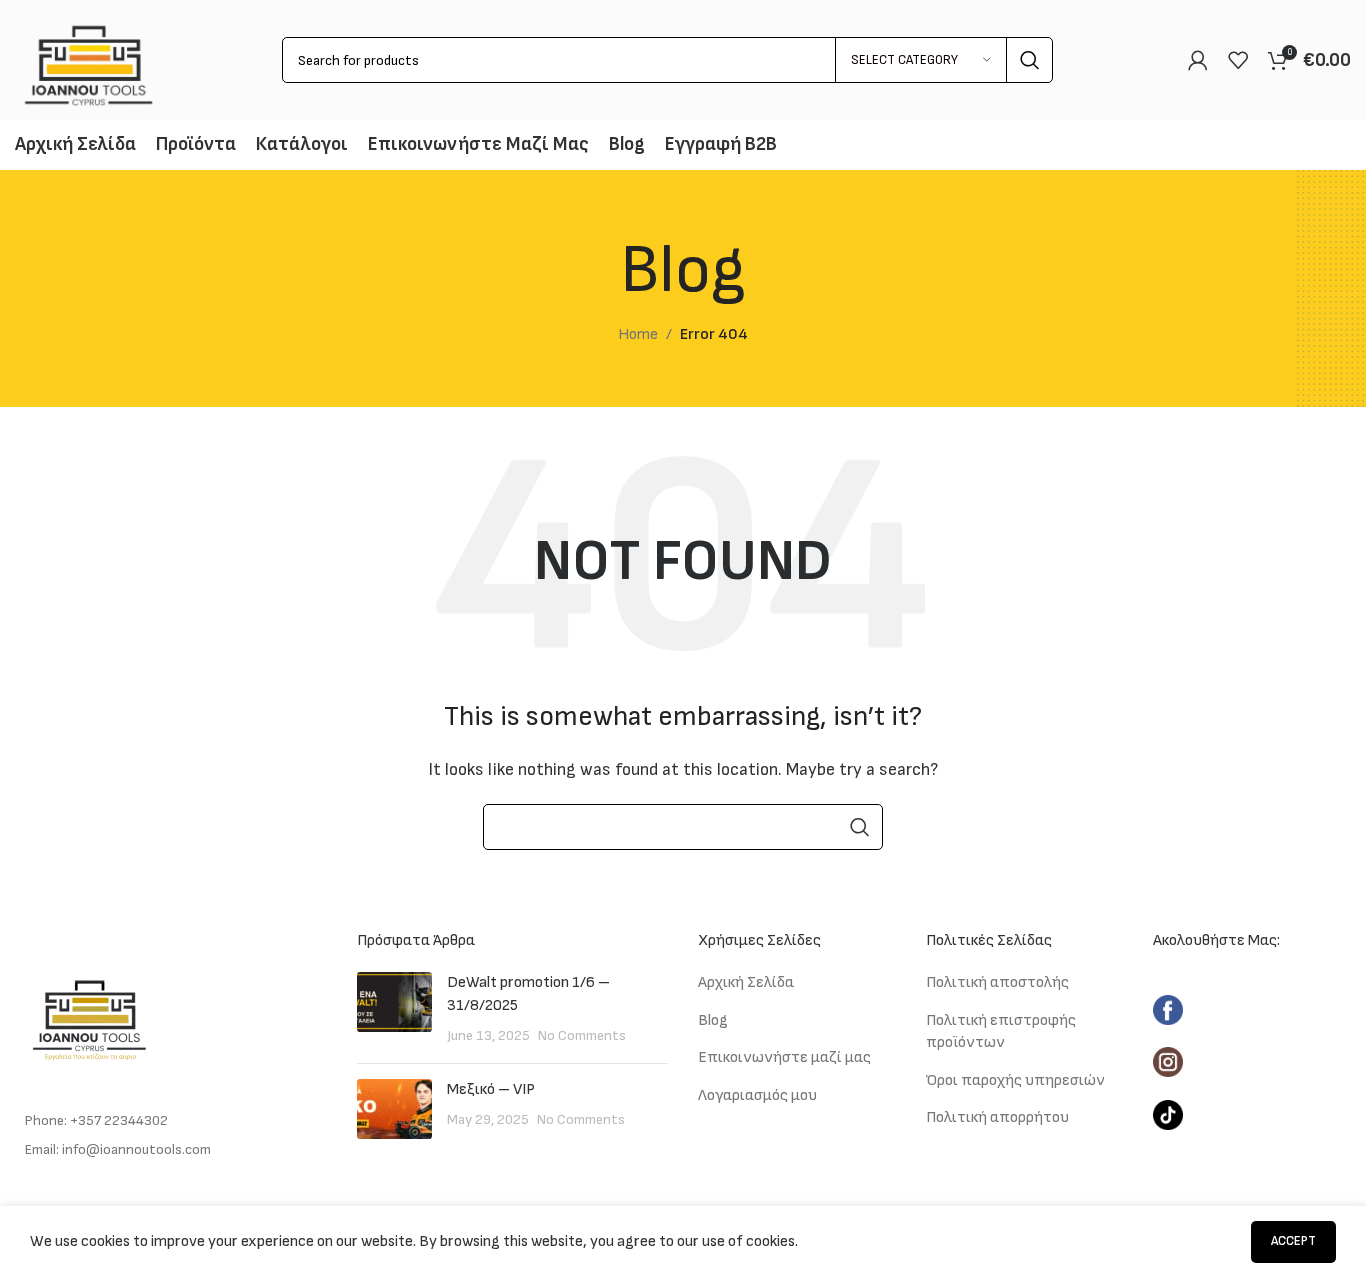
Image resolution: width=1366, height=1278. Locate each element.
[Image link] (90, 1014)
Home (638, 334)
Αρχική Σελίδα (746, 982)
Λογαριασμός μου (757, 1095)
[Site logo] (88, 59)
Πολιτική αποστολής (997, 982)
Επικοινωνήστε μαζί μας (784, 1057)
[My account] (1198, 60)
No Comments (582, 1035)
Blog (713, 1020)
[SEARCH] (1030, 60)
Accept (1293, 1241)
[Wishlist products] (1238, 60)
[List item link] (171, 1121)
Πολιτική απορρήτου (997, 1117)
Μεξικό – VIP (491, 1089)
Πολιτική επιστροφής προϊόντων (1001, 1031)
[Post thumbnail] (394, 1009)
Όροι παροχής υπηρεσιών (1015, 1080)
